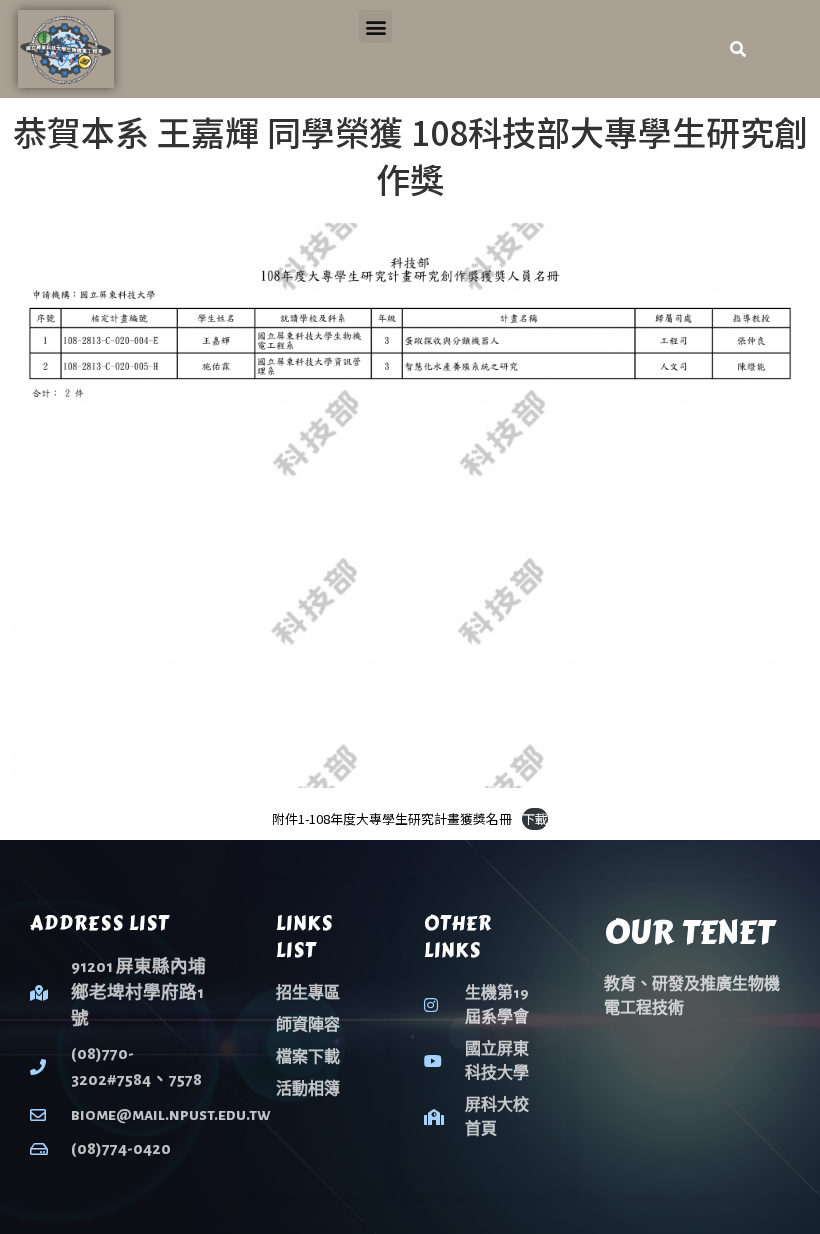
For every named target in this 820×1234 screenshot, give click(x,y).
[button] (375, 26)
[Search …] (738, 48)
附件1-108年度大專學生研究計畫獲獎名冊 (392, 818)
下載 (535, 818)
